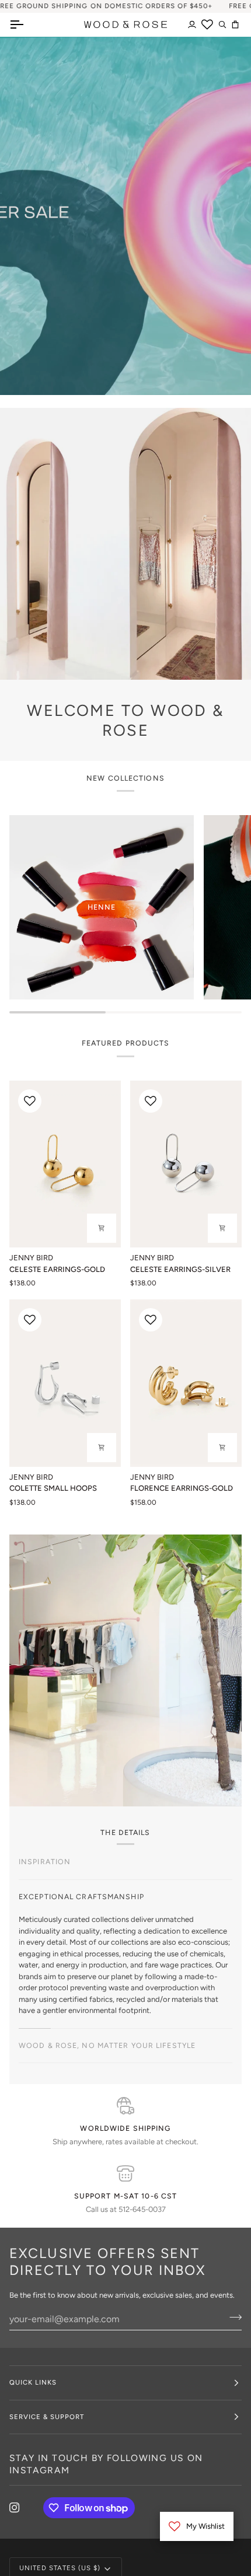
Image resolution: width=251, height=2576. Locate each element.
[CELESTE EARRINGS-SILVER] (186, 1164)
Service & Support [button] (47, 2417)
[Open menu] (27, 25)
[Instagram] (15, 2508)
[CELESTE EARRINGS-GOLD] (65, 1164)
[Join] (199, 1327)
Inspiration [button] (45, 1862)
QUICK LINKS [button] (33, 2382)
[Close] (212, 1238)
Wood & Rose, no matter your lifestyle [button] (107, 2045)
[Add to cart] (102, 1448)
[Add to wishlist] (30, 1101)
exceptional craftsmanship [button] (81, 1897)
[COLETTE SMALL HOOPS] (65, 1383)
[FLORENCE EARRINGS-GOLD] (186, 1383)
